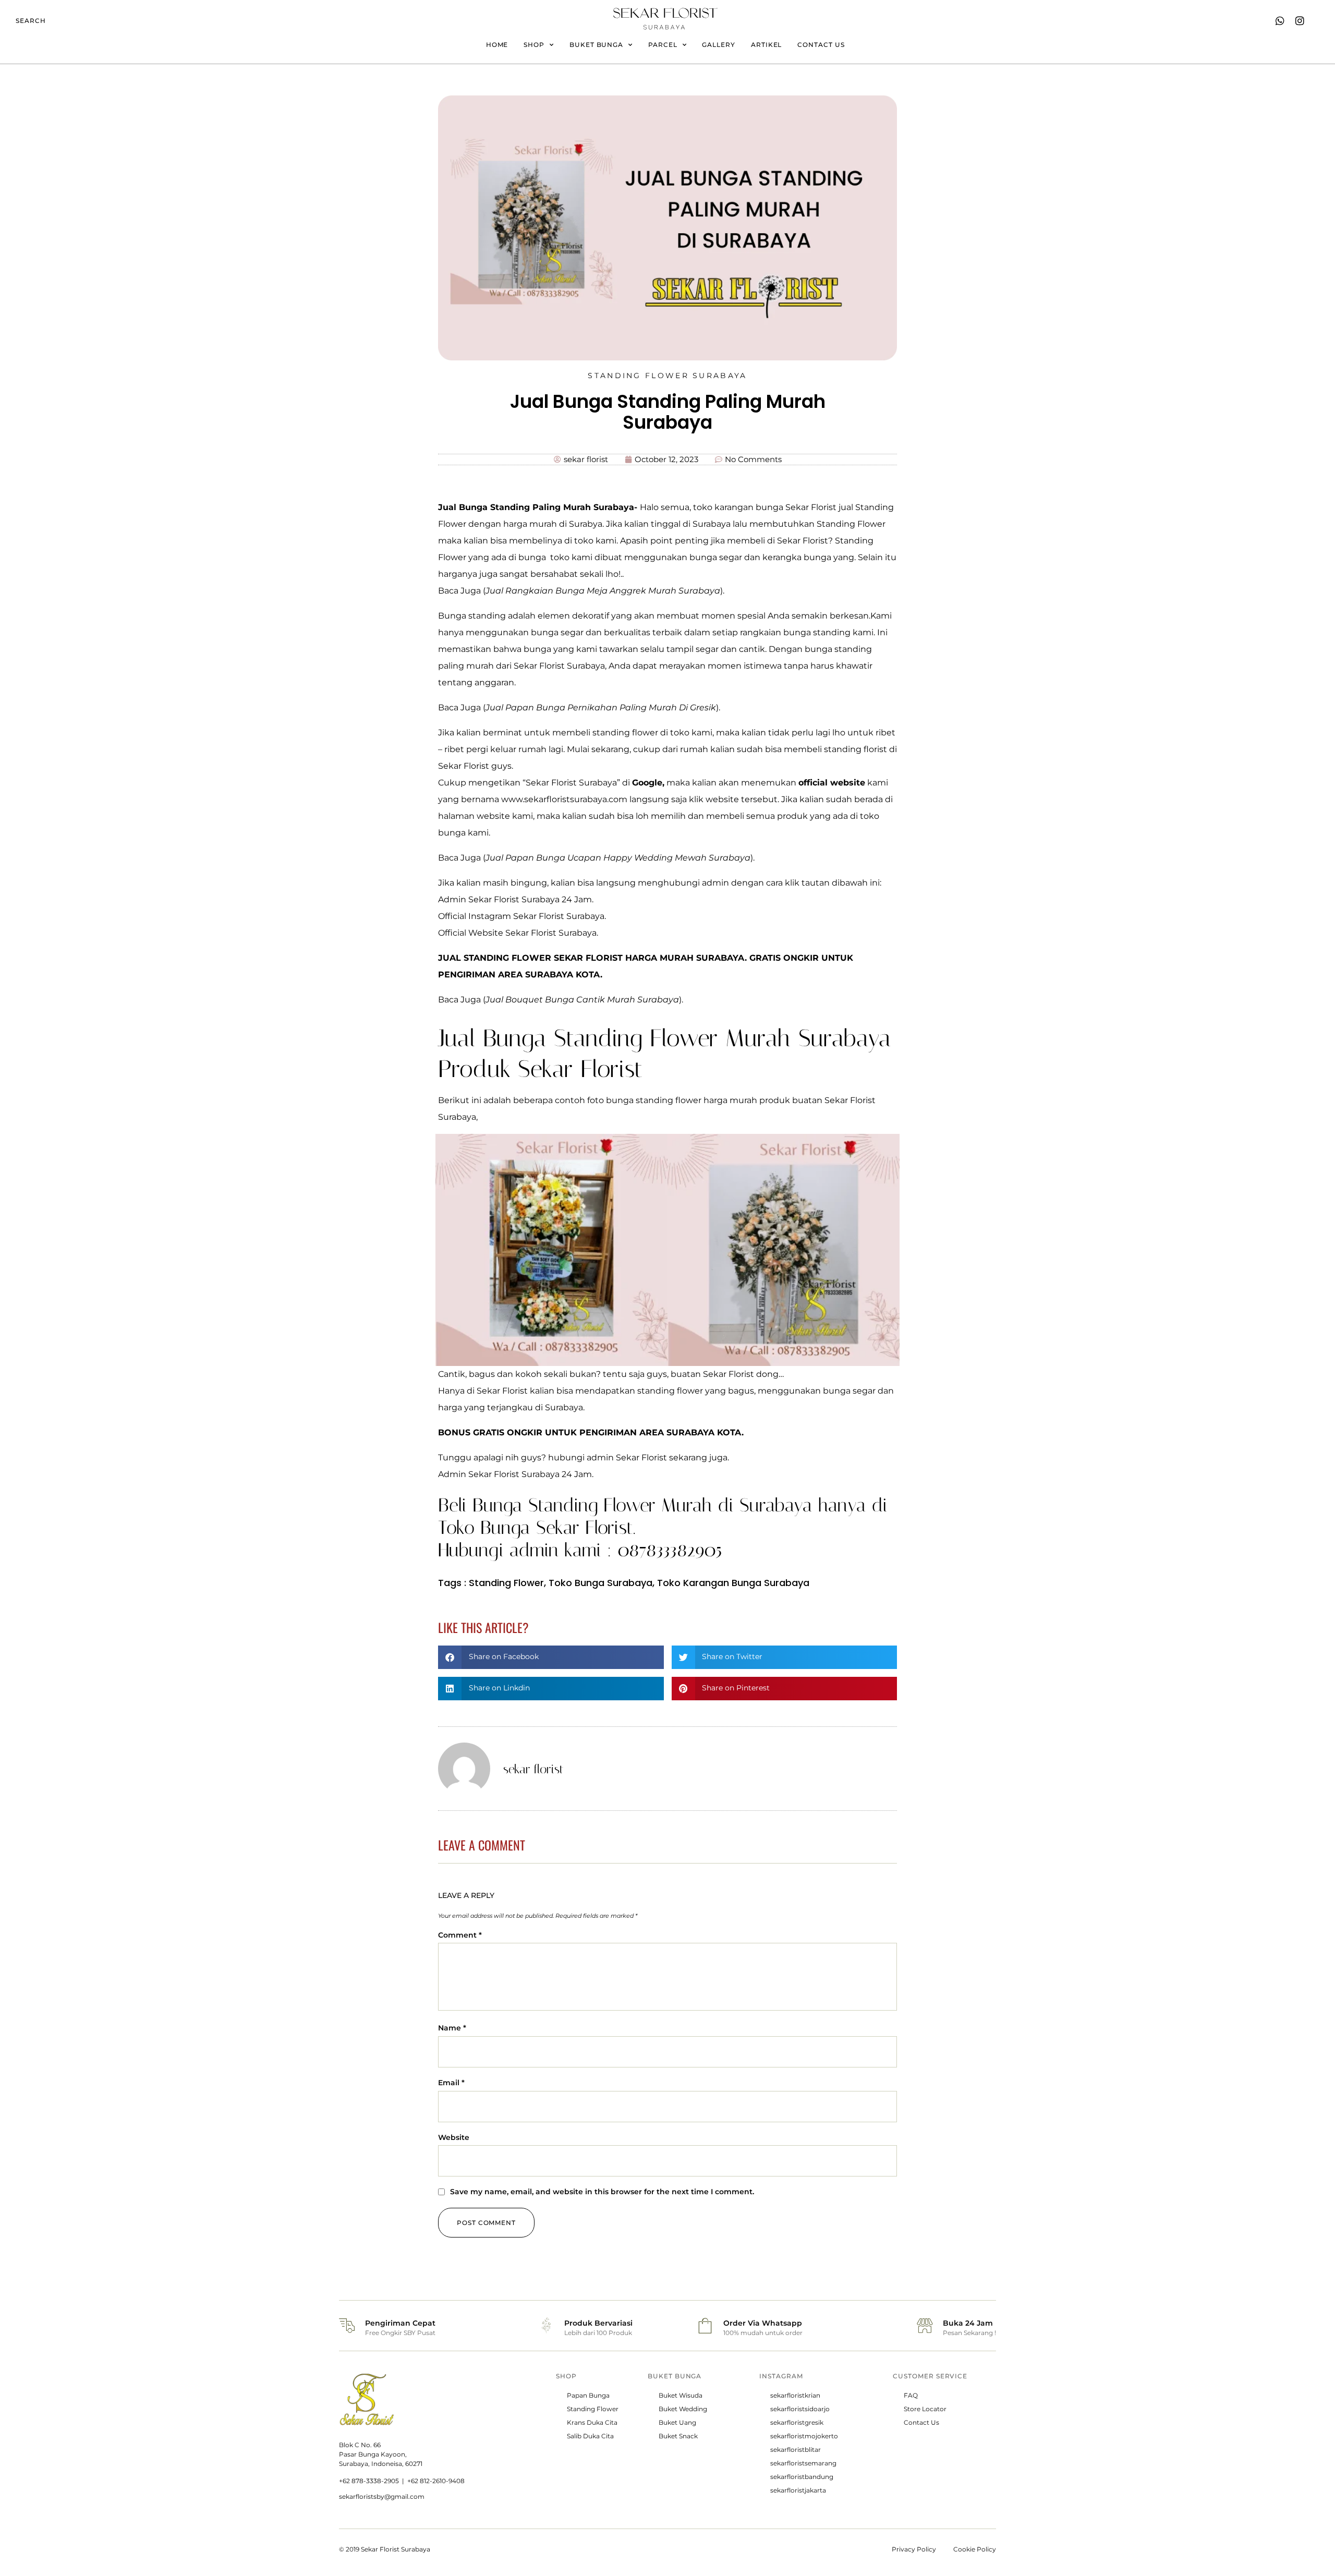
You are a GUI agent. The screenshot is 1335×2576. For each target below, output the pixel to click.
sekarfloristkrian (795, 2395)
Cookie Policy (975, 2549)
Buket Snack (678, 2436)
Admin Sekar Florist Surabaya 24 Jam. (516, 899)
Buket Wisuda (681, 2395)
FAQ (911, 2395)
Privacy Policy (914, 2549)
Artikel (766, 45)
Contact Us (921, 2422)
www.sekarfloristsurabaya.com (564, 799)
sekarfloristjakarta (798, 2490)
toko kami (595, 541)
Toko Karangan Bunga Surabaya (733, 1583)
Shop (534, 45)
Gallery (718, 45)
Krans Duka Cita (592, 2422)
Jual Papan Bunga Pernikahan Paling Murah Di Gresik (601, 708)
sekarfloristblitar (796, 2450)
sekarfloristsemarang (803, 2463)
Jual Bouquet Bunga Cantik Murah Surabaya (582, 1000)
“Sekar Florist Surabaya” (571, 783)
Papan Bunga (588, 2395)
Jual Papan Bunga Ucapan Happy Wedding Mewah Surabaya (618, 858)
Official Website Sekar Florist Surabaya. (518, 933)
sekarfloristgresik (797, 2422)
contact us (821, 45)
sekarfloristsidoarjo (800, 2409)
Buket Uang (677, 2422)
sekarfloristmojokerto (804, 2436)
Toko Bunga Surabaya (600, 1583)
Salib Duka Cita (590, 2436)
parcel (663, 45)
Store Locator (925, 2409)
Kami (881, 616)
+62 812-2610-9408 (436, 2481)
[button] (551, 1657)
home (497, 45)
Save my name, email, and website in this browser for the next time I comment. (602, 2192)
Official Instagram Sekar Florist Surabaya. (522, 916)
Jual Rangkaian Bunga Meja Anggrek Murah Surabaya (603, 591)
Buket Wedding (683, 2409)
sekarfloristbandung (802, 2477)
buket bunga (596, 45)
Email (451, 2083)
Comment (460, 1935)
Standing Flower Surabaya (667, 376)
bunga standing (838, 649)
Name (452, 2028)
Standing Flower (506, 1583)
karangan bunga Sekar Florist (775, 507)
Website (454, 2137)
